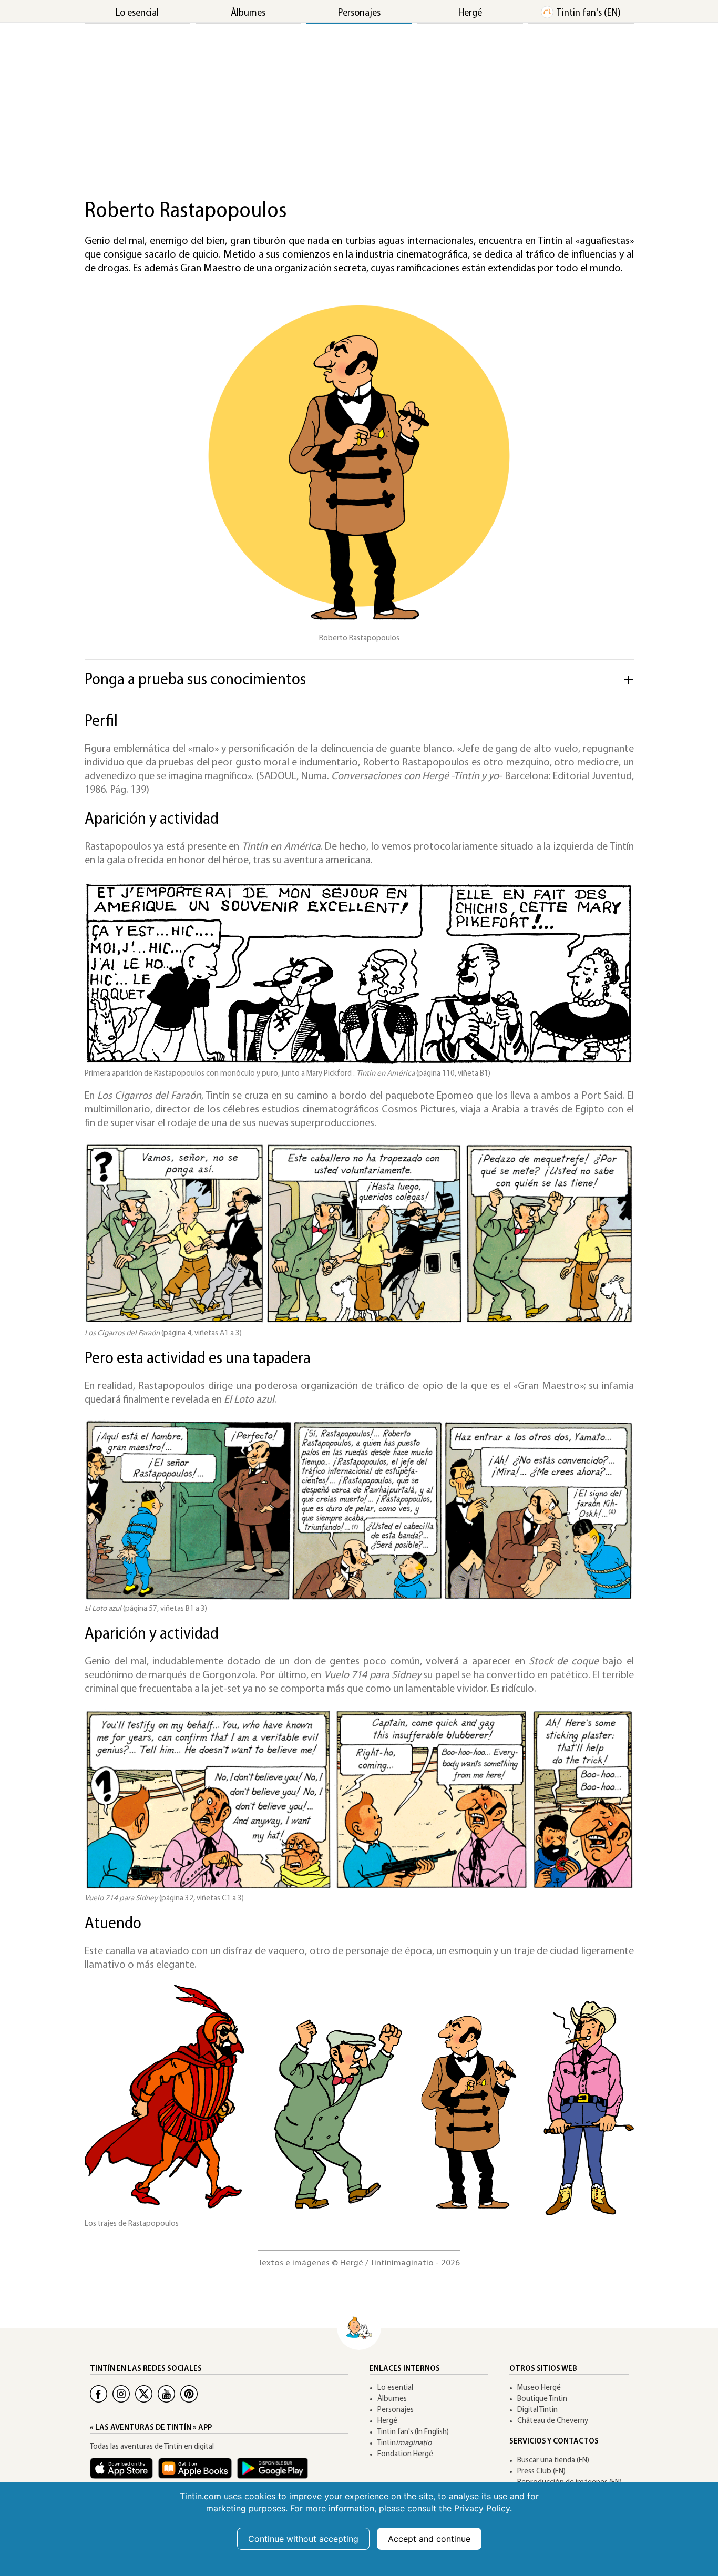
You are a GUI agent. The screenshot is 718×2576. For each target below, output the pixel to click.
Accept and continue (429, 2539)
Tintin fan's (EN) (588, 13)
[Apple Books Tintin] (198, 2473)
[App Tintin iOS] (124, 2473)
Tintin (404, 2443)
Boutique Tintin (542, 2399)
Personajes (359, 13)
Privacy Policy (482, 2508)
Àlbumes (248, 13)
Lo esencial (137, 13)
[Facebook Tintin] (99, 2394)
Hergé (470, 13)
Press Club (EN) (541, 2472)
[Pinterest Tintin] (189, 2394)
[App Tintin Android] (275, 2473)
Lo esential (395, 2388)
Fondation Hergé (405, 2454)
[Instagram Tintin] (121, 2394)
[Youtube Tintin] (166, 2394)
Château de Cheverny (553, 2421)
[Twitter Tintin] (144, 2394)
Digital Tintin (537, 2410)
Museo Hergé (539, 2388)
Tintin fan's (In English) (413, 2432)
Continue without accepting (303, 2539)
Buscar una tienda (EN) (553, 2461)
